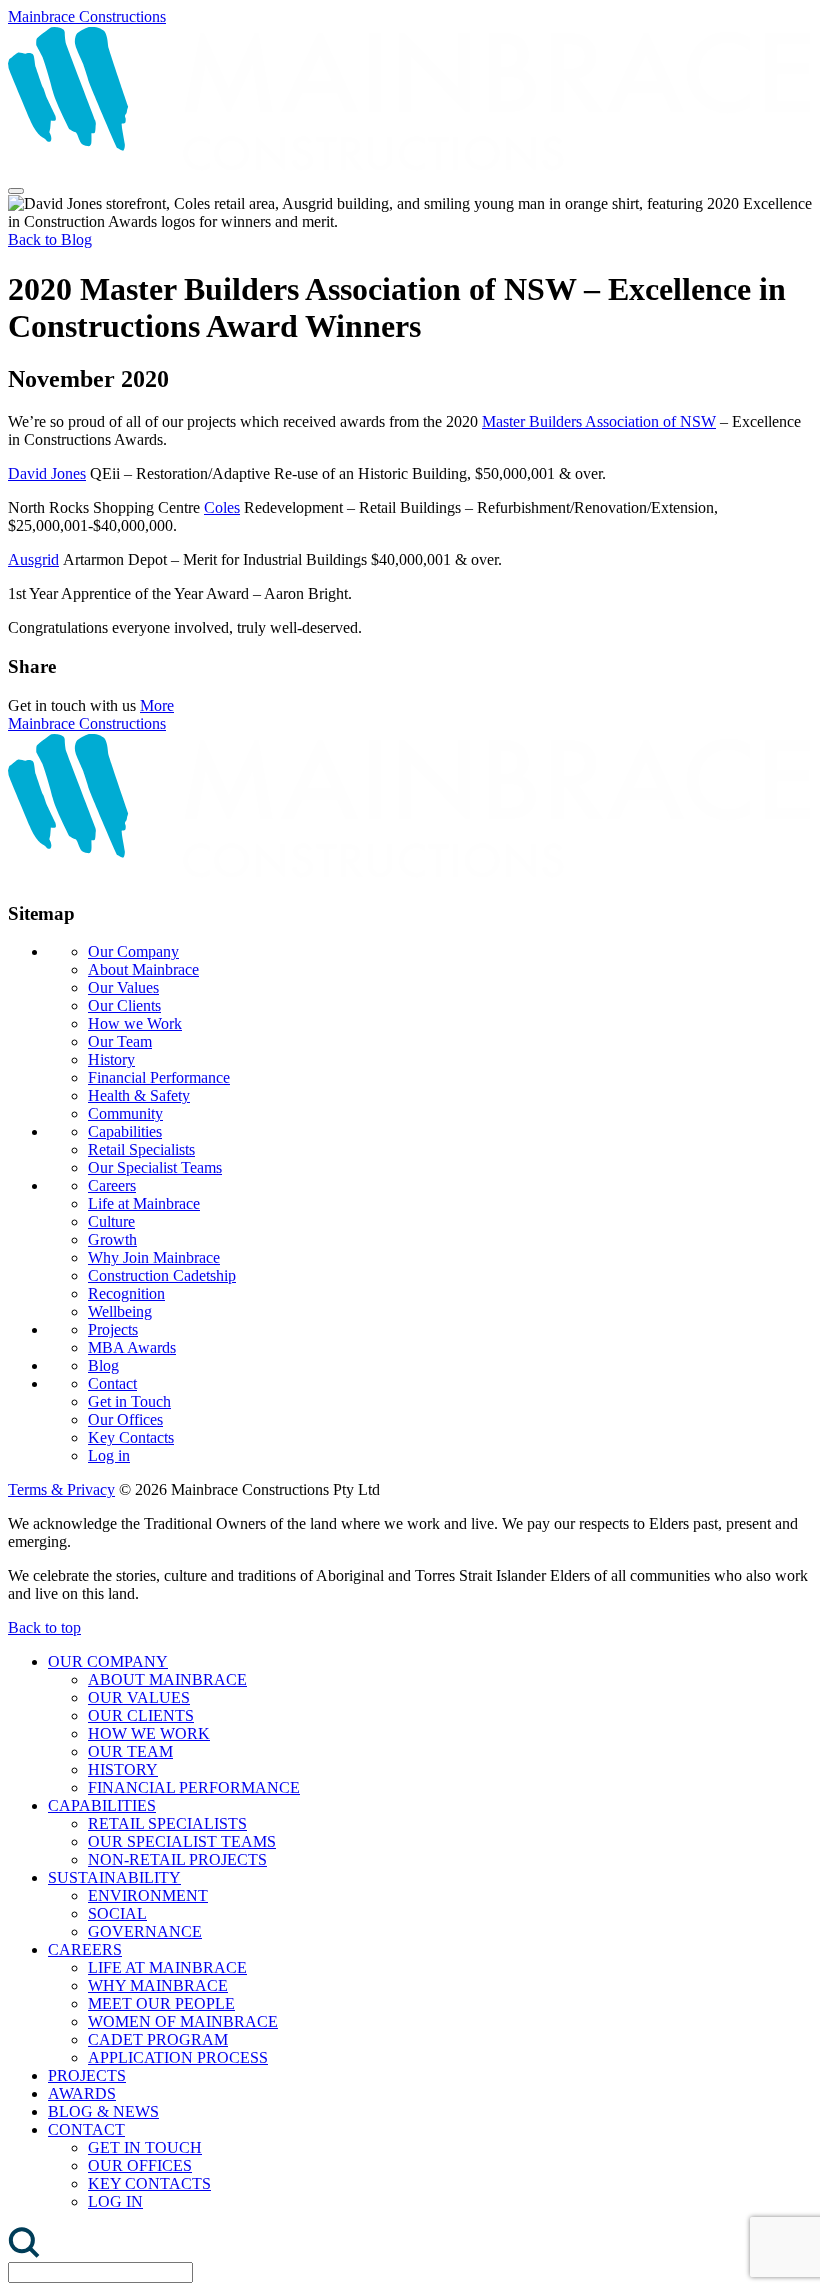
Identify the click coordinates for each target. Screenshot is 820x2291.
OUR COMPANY (108, 1661)
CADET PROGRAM (158, 2039)
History (111, 1059)
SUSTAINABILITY (114, 1877)
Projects (113, 1329)
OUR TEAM (130, 1751)
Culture (111, 1221)
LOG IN (115, 2201)
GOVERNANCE (145, 1931)
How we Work (135, 1023)
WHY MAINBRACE (158, 1985)
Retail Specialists (141, 1149)
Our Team (120, 1041)
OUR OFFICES (140, 2165)
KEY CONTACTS (149, 2183)
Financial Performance (159, 1077)
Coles (222, 507)
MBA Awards (132, 1347)
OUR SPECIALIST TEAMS (182, 1841)
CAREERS (85, 1949)
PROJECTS (87, 2075)
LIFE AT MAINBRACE (167, 1967)
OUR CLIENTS (141, 1715)
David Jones (47, 473)
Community (125, 1113)
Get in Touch (129, 1401)
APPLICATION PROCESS (178, 2057)
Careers (112, 1185)
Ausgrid (33, 559)
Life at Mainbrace (144, 1203)
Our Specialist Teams (155, 1167)
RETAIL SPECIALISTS (167, 1823)
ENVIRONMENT (148, 1895)
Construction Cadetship (162, 1275)
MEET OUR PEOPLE (161, 2003)
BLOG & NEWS (103, 2111)
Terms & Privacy (61, 1489)
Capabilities (125, 1131)
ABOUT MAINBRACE (167, 1679)
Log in (109, 1455)
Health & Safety (139, 1095)
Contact (112, 1383)
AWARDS (82, 2093)
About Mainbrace (143, 969)
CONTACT (86, 2129)
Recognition (126, 1293)
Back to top (44, 1627)
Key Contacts (131, 1437)
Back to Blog (50, 239)
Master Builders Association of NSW (599, 421)
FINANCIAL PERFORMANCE (194, 1787)
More (157, 705)
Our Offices (125, 1419)
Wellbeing (120, 1311)
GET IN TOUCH (145, 2147)
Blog (103, 1365)
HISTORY (123, 1769)
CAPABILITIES (102, 1805)
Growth (112, 1239)
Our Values (123, 987)
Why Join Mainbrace (154, 1257)
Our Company (133, 951)
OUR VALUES (139, 1697)
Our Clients (124, 1005)
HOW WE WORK (149, 1733)
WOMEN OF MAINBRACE (183, 2021)
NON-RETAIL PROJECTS (177, 1859)
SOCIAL (117, 1913)
